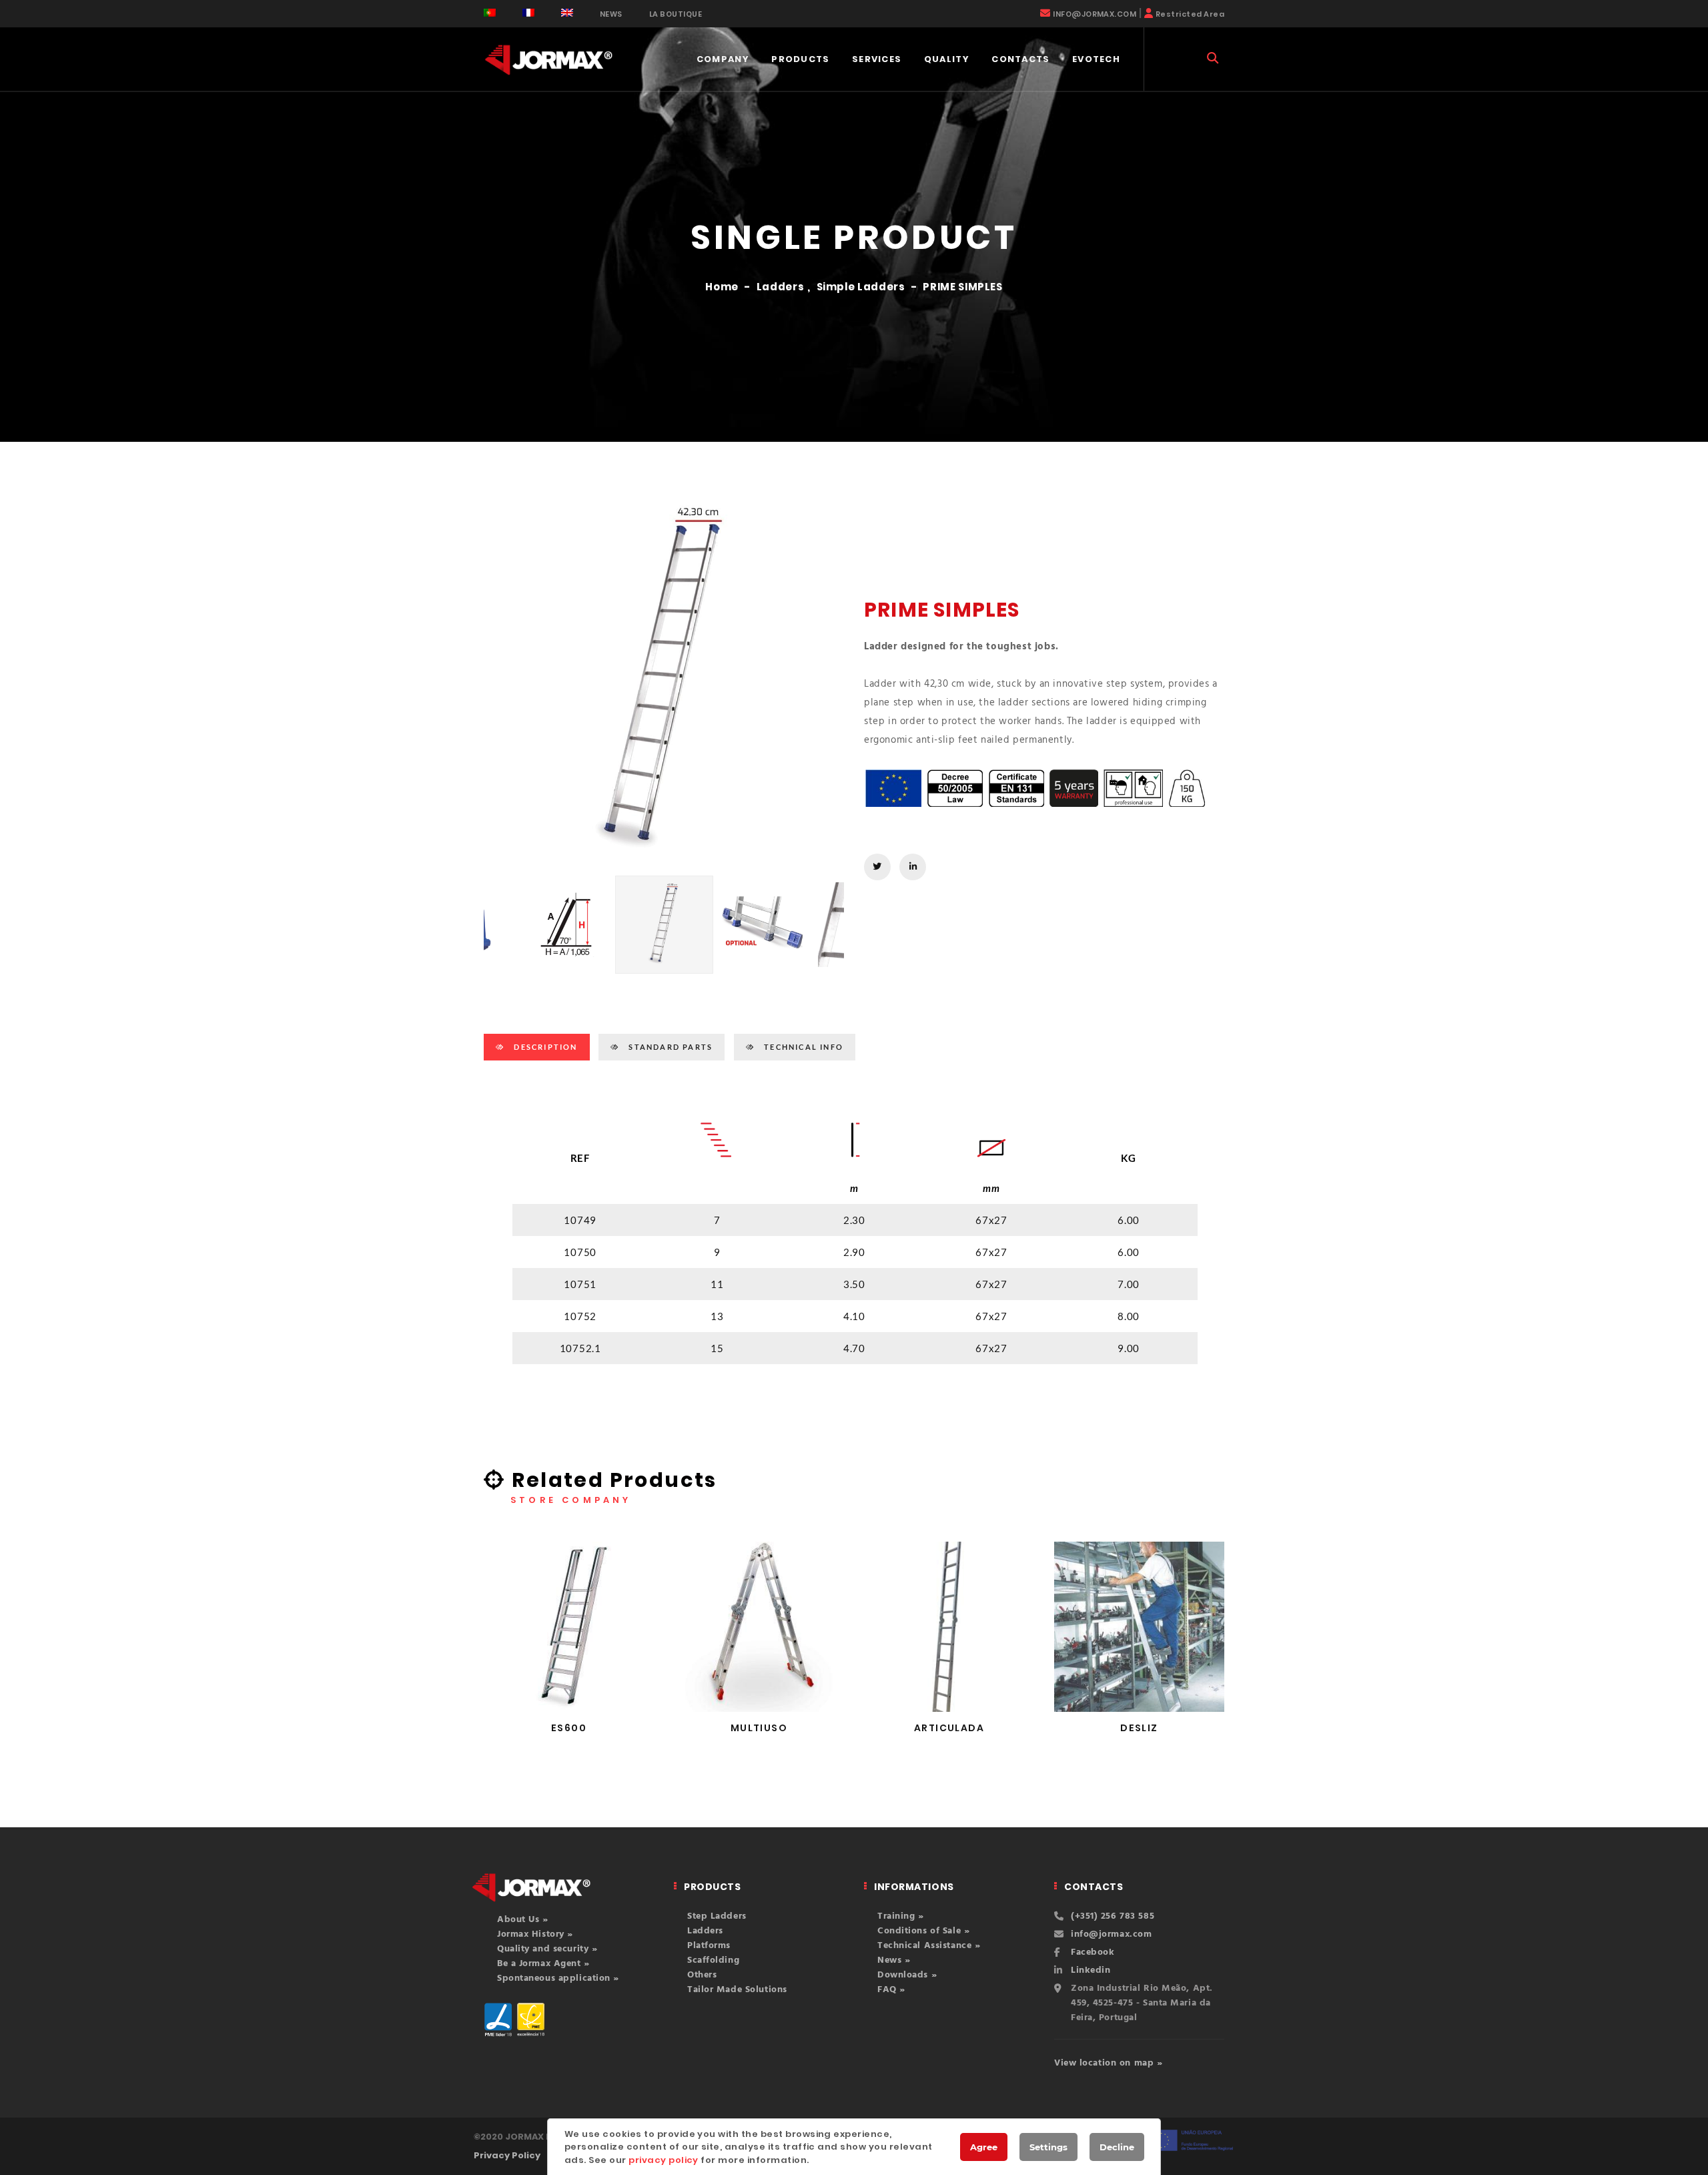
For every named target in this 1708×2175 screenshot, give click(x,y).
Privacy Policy (507, 2155)
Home (722, 287)
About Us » (523, 1920)
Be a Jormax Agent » (543, 1964)
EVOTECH (1096, 59)
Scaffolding (713, 1960)
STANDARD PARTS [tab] (669, 1047)
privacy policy (664, 2160)
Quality (947, 59)
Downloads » (907, 1975)
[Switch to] (490, 13)
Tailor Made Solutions (737, 1990)
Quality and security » (547, 1949)
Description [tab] (544, 1047)
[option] (664, 682)
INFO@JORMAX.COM (1095, 14)
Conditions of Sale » (923, 1931)
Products (800, 59)
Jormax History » (535, 1934)
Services (877, 59)
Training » (901, 1916)
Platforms (709, 1946)
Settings (1048, 2147)
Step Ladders (717, 1916)
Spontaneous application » (558, 1978)
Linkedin (1091, 1970)
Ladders (780, 287)
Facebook (1093, 1952)
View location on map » (1108, 2063)
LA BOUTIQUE (676, 14)
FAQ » (891, 1990)
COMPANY (723, 59)
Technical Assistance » (929, 1946)
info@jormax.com (1111, 1934)
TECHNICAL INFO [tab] (802, 1047)
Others (702, 1975)
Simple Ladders (861, 287)
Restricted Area (1190, 14)
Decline (1117, 2147)
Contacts (1020, 59)
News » (894, 1960)
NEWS (611, 14)
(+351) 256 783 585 (1113, 1916)
